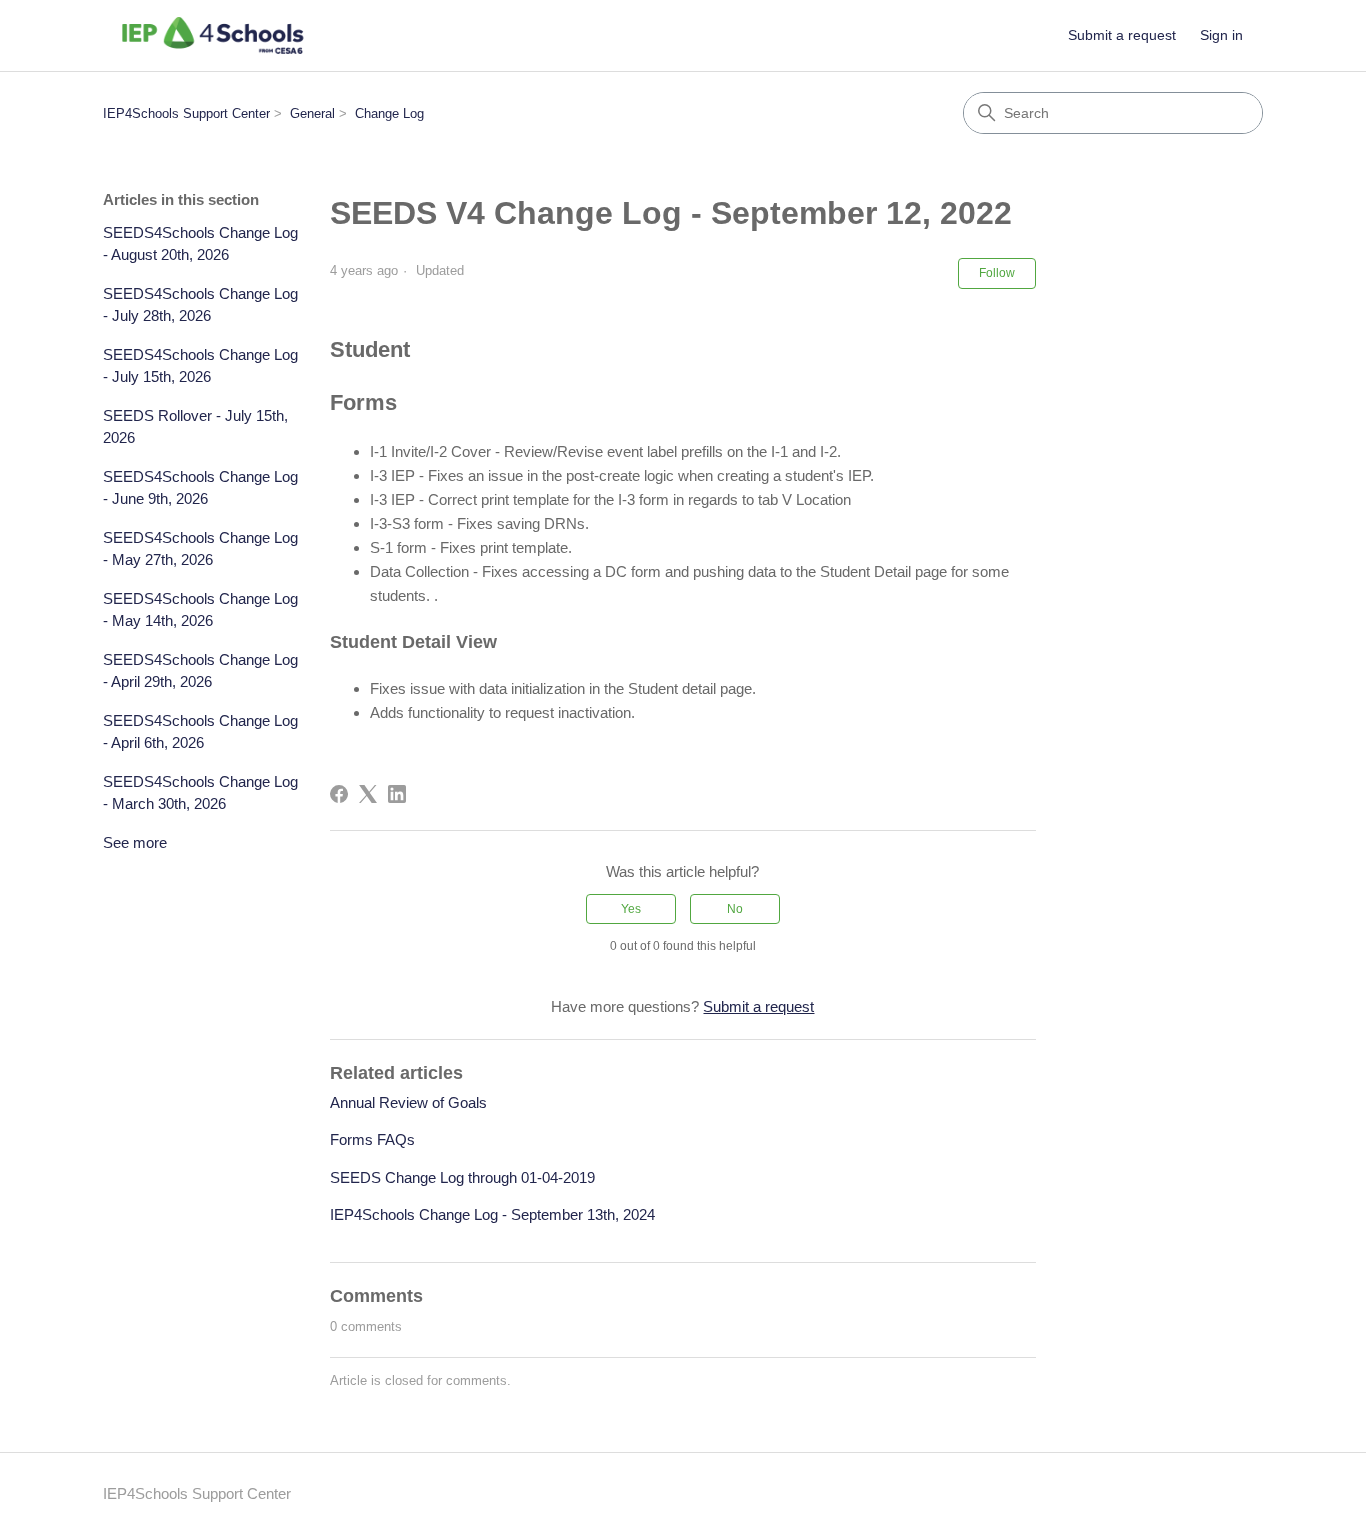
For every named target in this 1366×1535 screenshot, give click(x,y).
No (735, 909)
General (312, 113)
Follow (997, 273)
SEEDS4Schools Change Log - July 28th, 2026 (200, 305)
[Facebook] (339, 794)
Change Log (389, 113)
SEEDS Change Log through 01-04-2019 (462, 1177)
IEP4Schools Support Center (186, 113)
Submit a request (1122, 35)
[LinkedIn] (397, 794)
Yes (631, 909)
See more (135, 842)
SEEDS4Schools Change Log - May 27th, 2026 (200, 549)
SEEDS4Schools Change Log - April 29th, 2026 (200, 671)
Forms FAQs (372, 1139)
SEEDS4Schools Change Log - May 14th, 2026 (200, 610)
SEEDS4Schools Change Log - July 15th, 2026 (200, 366)
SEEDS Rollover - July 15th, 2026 (195, 427)
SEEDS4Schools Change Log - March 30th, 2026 (200, 793)
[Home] (213, 35)
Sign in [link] (1221, 35)
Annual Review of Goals (408, 1102)
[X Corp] (368, 794)
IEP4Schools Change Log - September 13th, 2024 (492, 1214)
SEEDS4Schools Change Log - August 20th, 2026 (200, 244)
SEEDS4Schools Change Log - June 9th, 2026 (200, 488)
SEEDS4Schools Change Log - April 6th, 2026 (200, 732)
